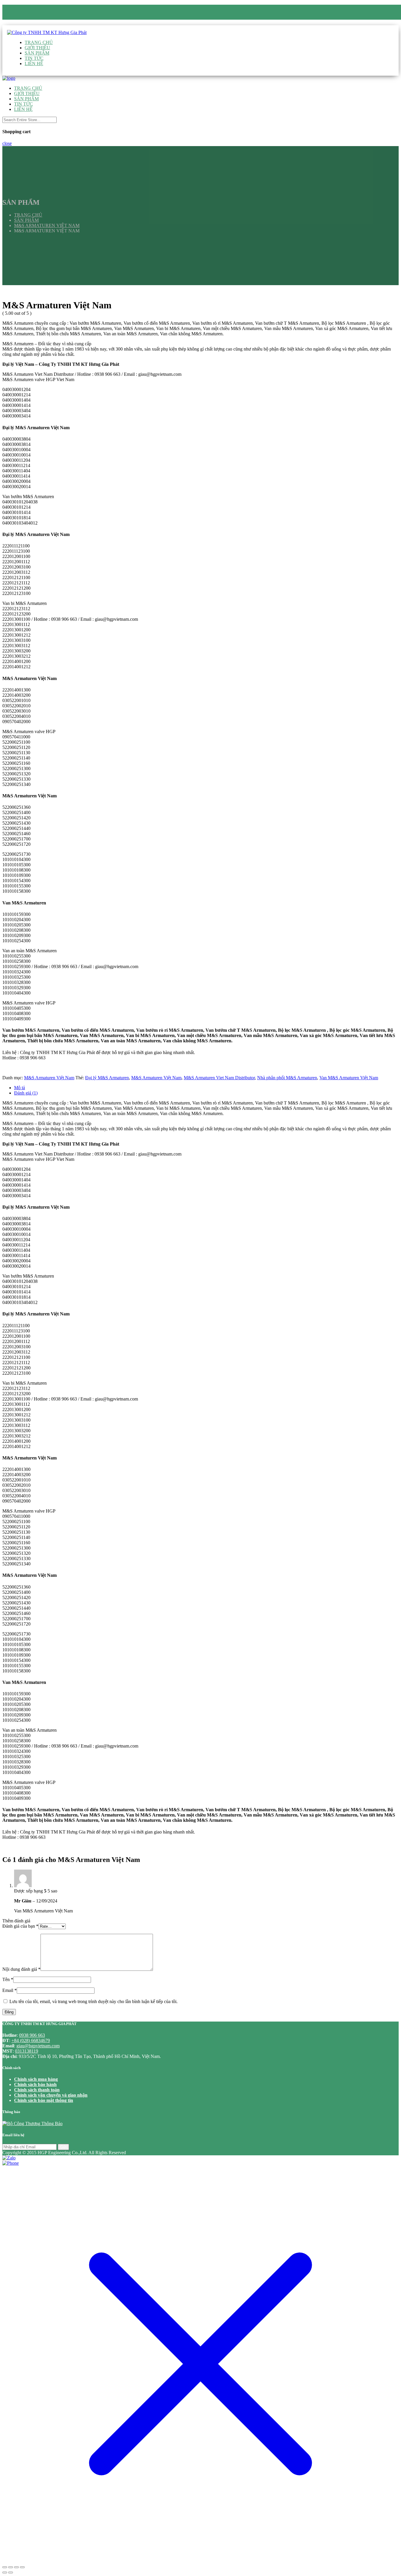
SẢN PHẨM (37, 53)
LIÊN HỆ (34, 64)
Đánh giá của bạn (20, 1926)
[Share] (11, 2567)
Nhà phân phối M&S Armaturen (287, 1078)
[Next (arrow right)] (11, 2572)
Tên (8, 1979)
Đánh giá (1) (26, 1093)
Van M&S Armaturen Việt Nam (349, 1078)
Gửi (63, 2147)
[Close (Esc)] (5, 2567)
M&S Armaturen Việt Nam (49, 1078)
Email (10, 1990)
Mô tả (20, 1088)
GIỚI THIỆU (37, 48)
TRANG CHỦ (39, 42)
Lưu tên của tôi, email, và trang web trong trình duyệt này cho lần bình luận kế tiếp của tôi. (93, 2001)
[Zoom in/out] (22, 2567)
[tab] (206, 1088)
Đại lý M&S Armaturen (107, 1078)
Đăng (9, 2012)
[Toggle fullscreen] (16, 2567)
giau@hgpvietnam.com (47, 22)
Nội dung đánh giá (21, 1969)
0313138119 (27, 2051)
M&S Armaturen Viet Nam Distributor (219, 1078)
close (7, 143)
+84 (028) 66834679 (31, 2040)
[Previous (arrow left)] (5, 2572)
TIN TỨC (34, 58)
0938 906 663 (37, 17)
